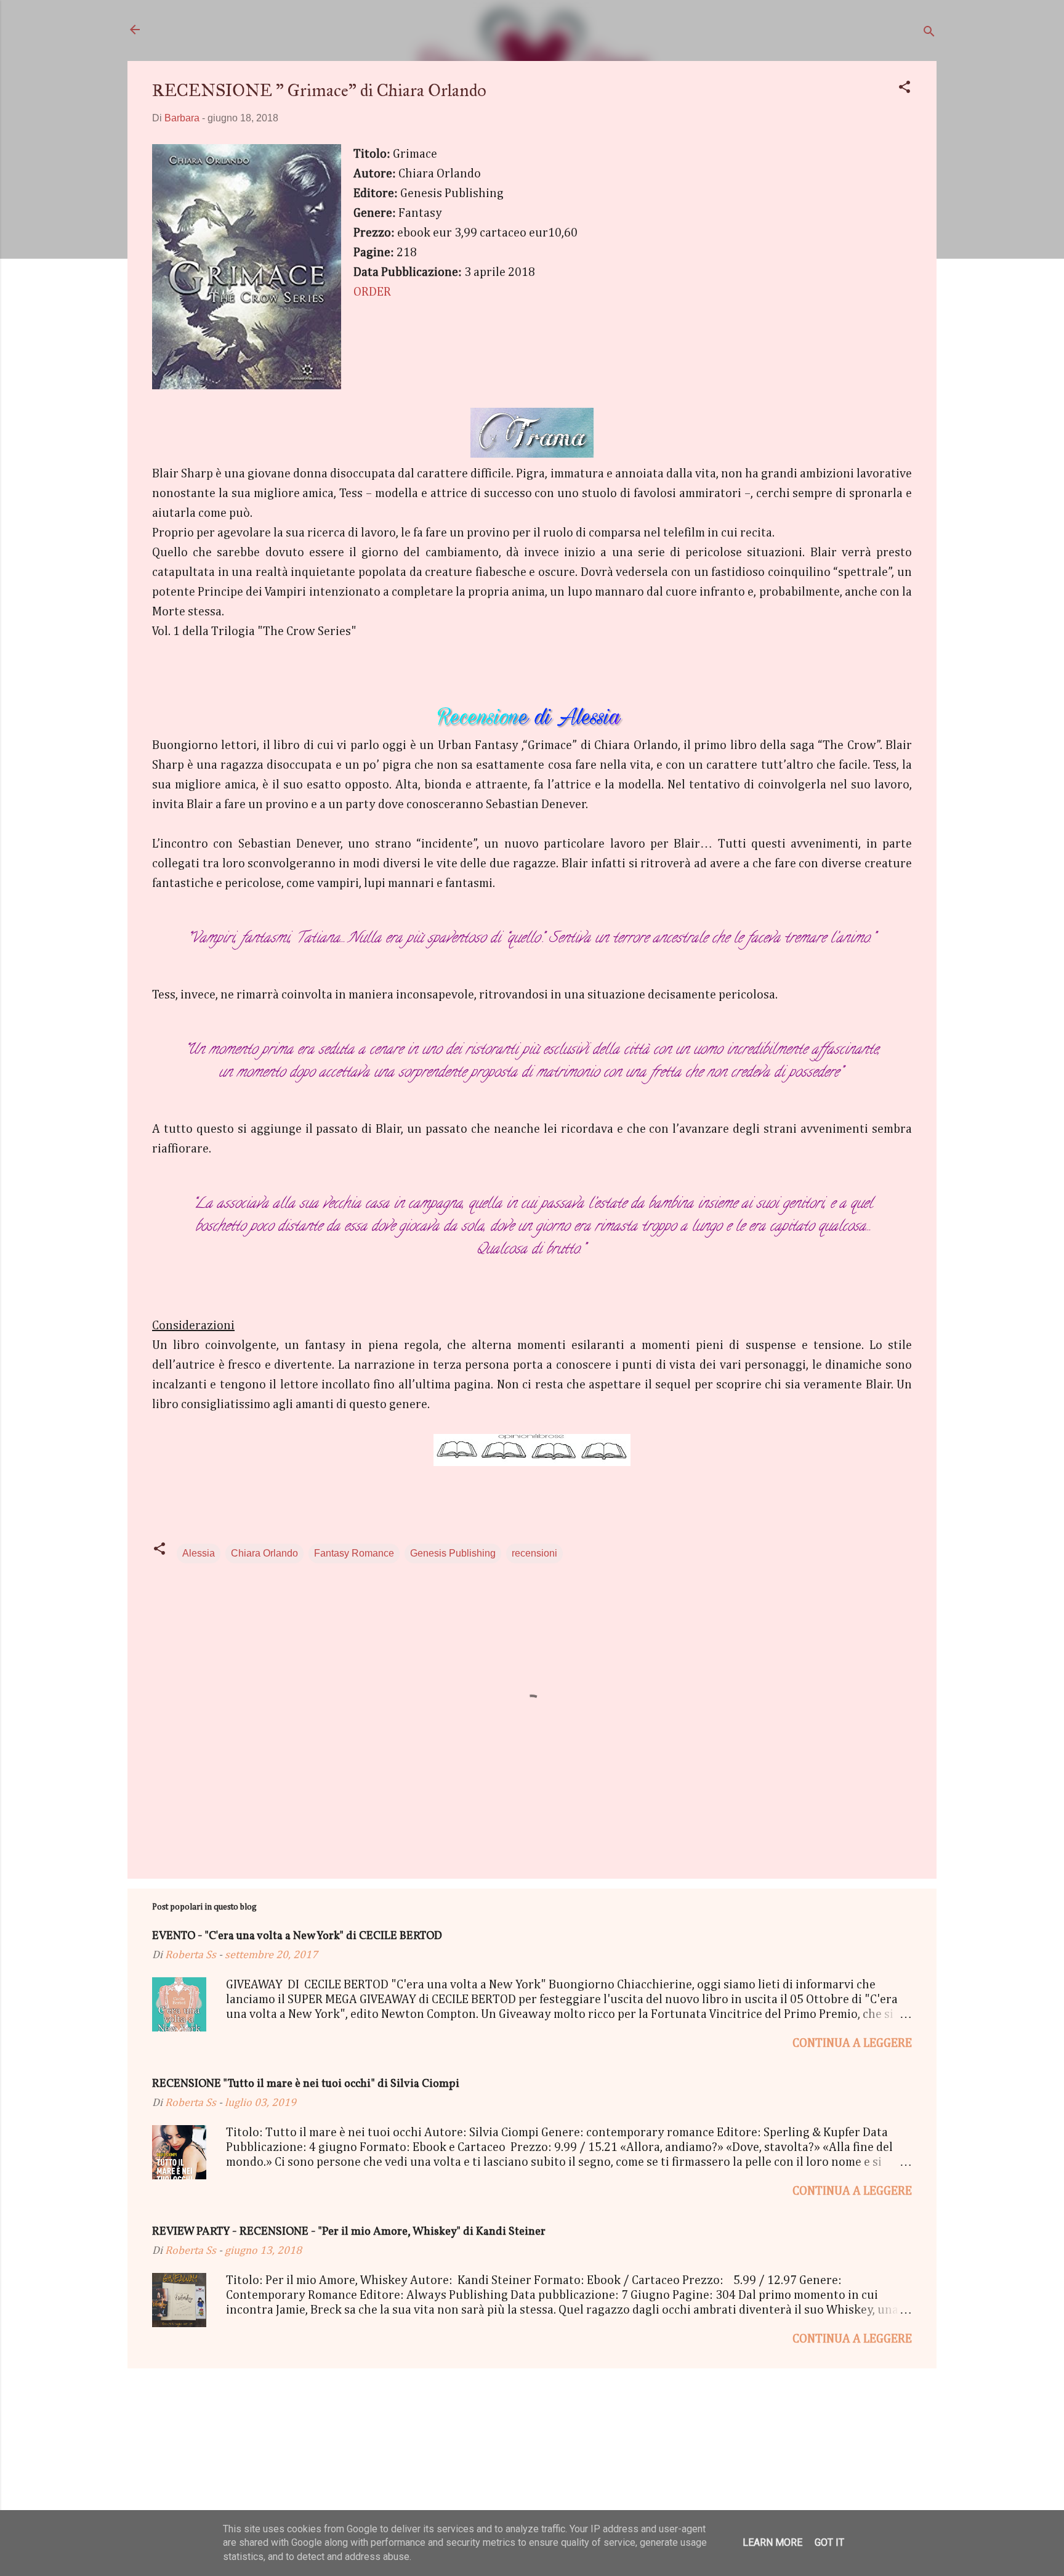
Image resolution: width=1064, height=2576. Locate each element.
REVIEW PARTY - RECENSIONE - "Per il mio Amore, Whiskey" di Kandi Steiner (349, 2232)
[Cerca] (929, 34)
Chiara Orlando (264, 1553)
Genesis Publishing (453, 1553)
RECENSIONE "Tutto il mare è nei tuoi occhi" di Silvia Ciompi (306, 2084)
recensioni (534, 1553)
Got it (829, 2542)
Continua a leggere (852, 2043)
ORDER (372, 292)
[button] (905, 89)
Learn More (772, 2542)
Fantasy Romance (354, 1553)
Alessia (199, 1553)
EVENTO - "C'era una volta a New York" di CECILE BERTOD (297, 1936)
